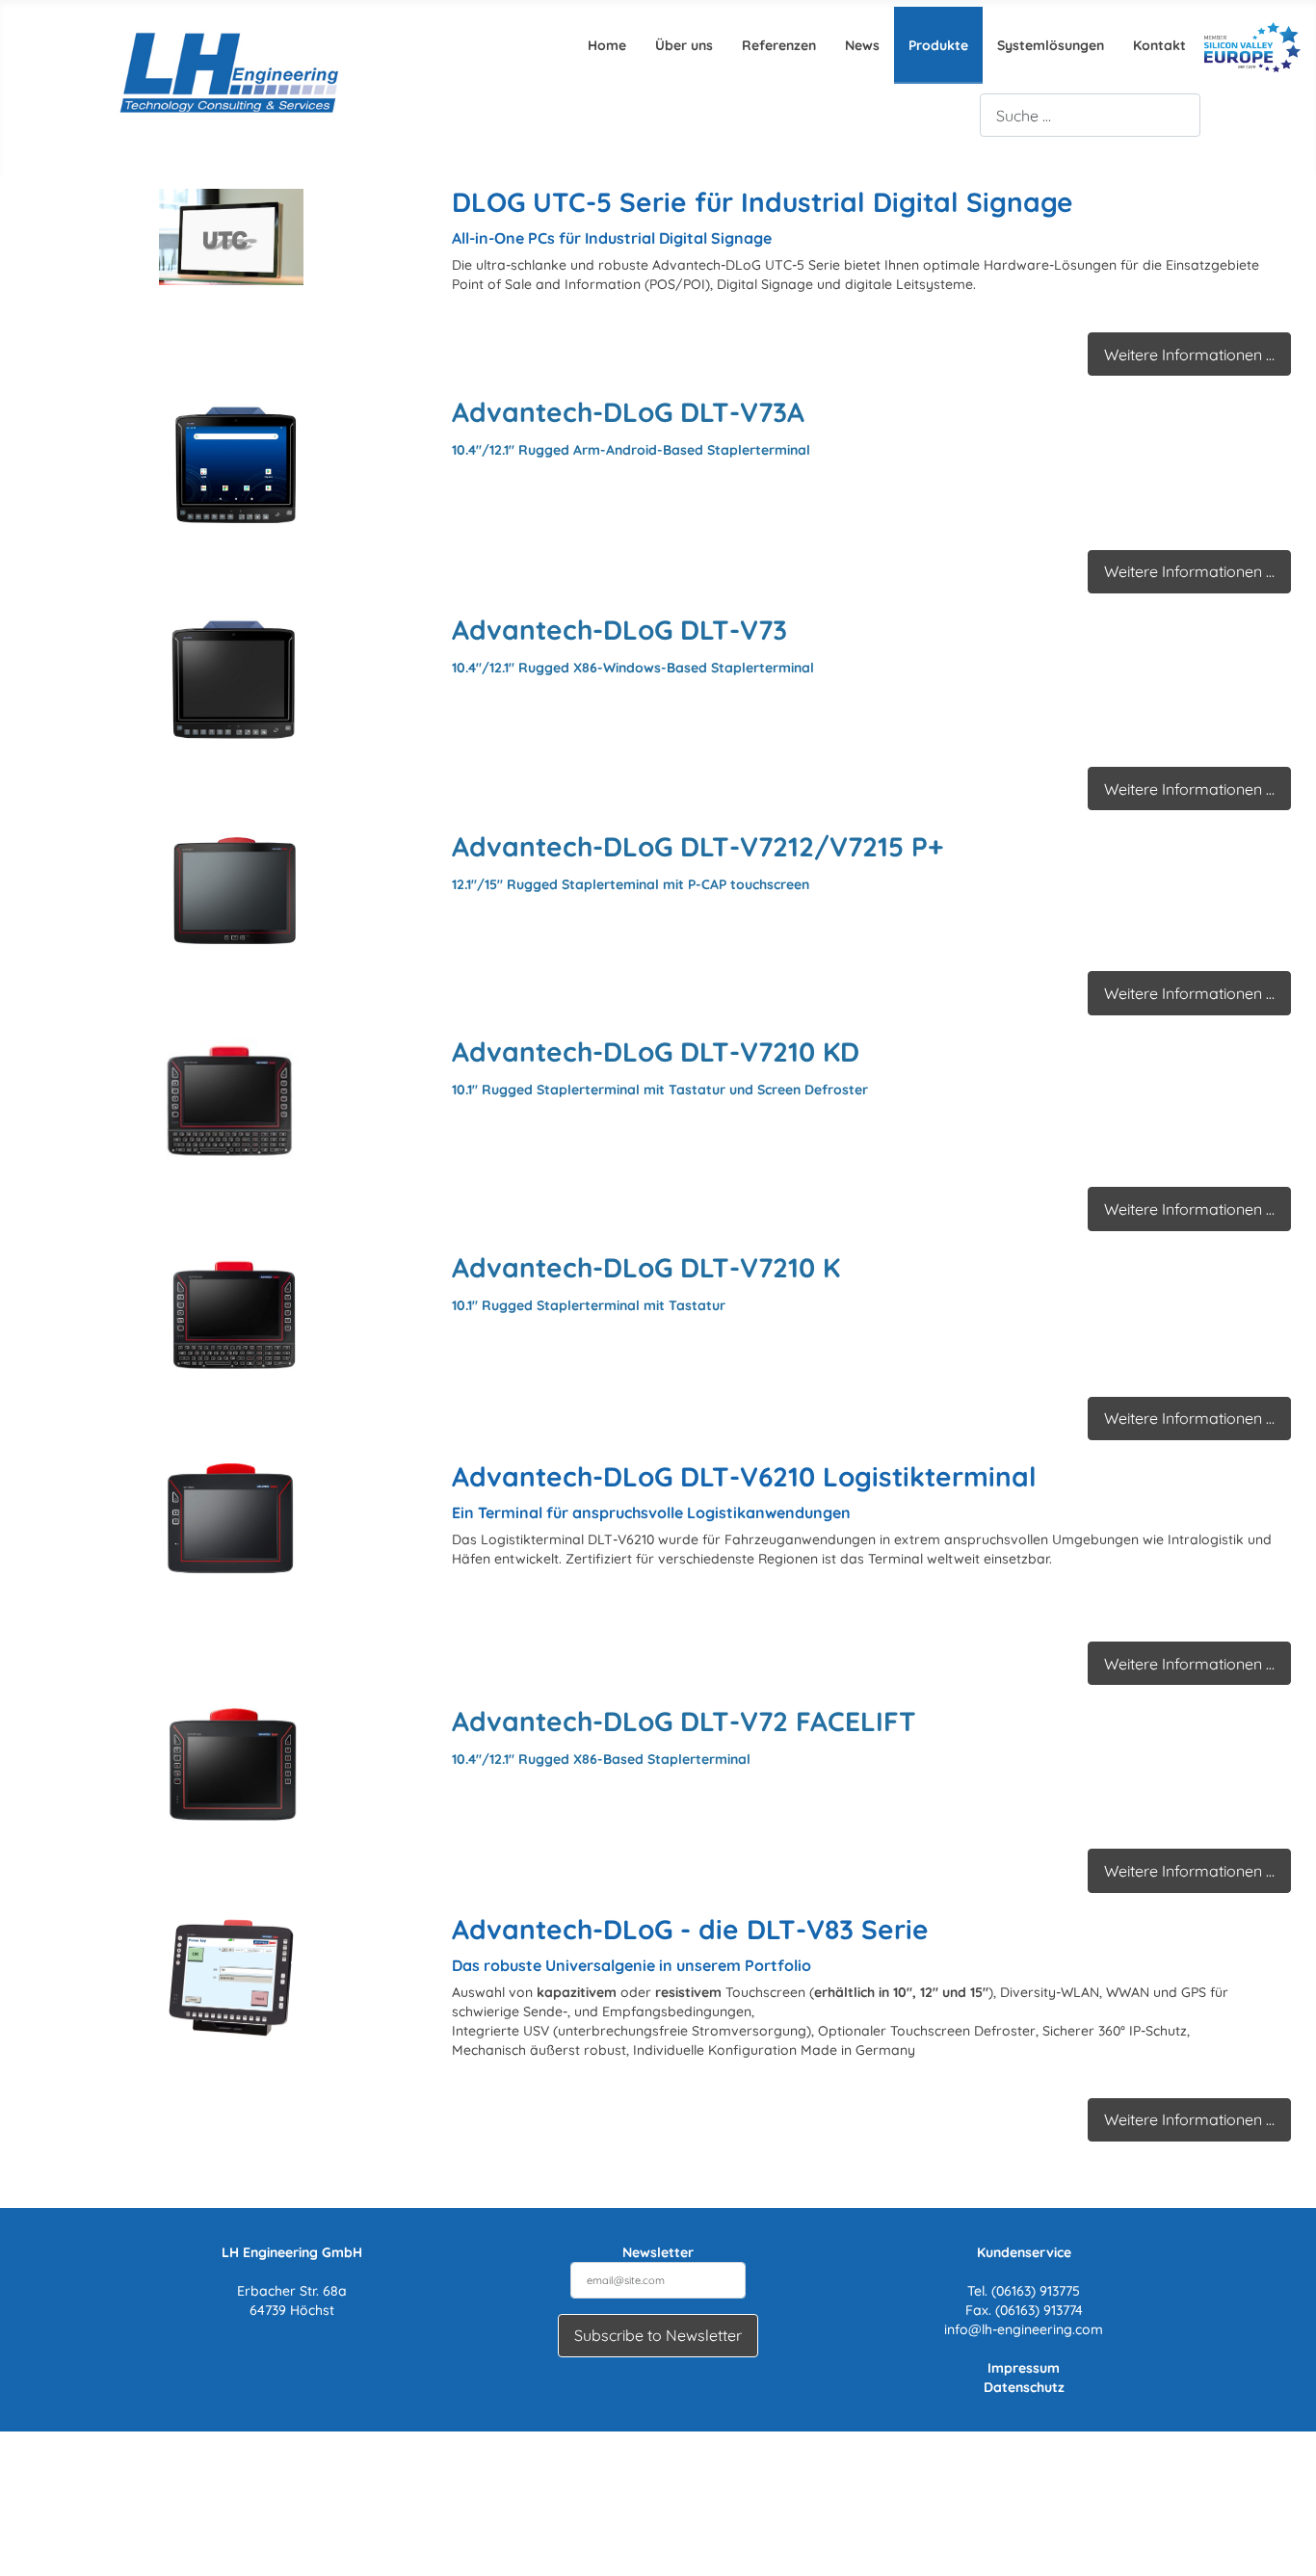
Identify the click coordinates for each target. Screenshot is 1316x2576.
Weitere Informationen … (1189, 355)
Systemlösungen (1051, 45)
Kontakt (1159, 45)
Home (607, 45)
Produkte (938, 45)
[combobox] (1090, 115)
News (862, 45)
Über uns (684, 45)
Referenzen (779, 45)
